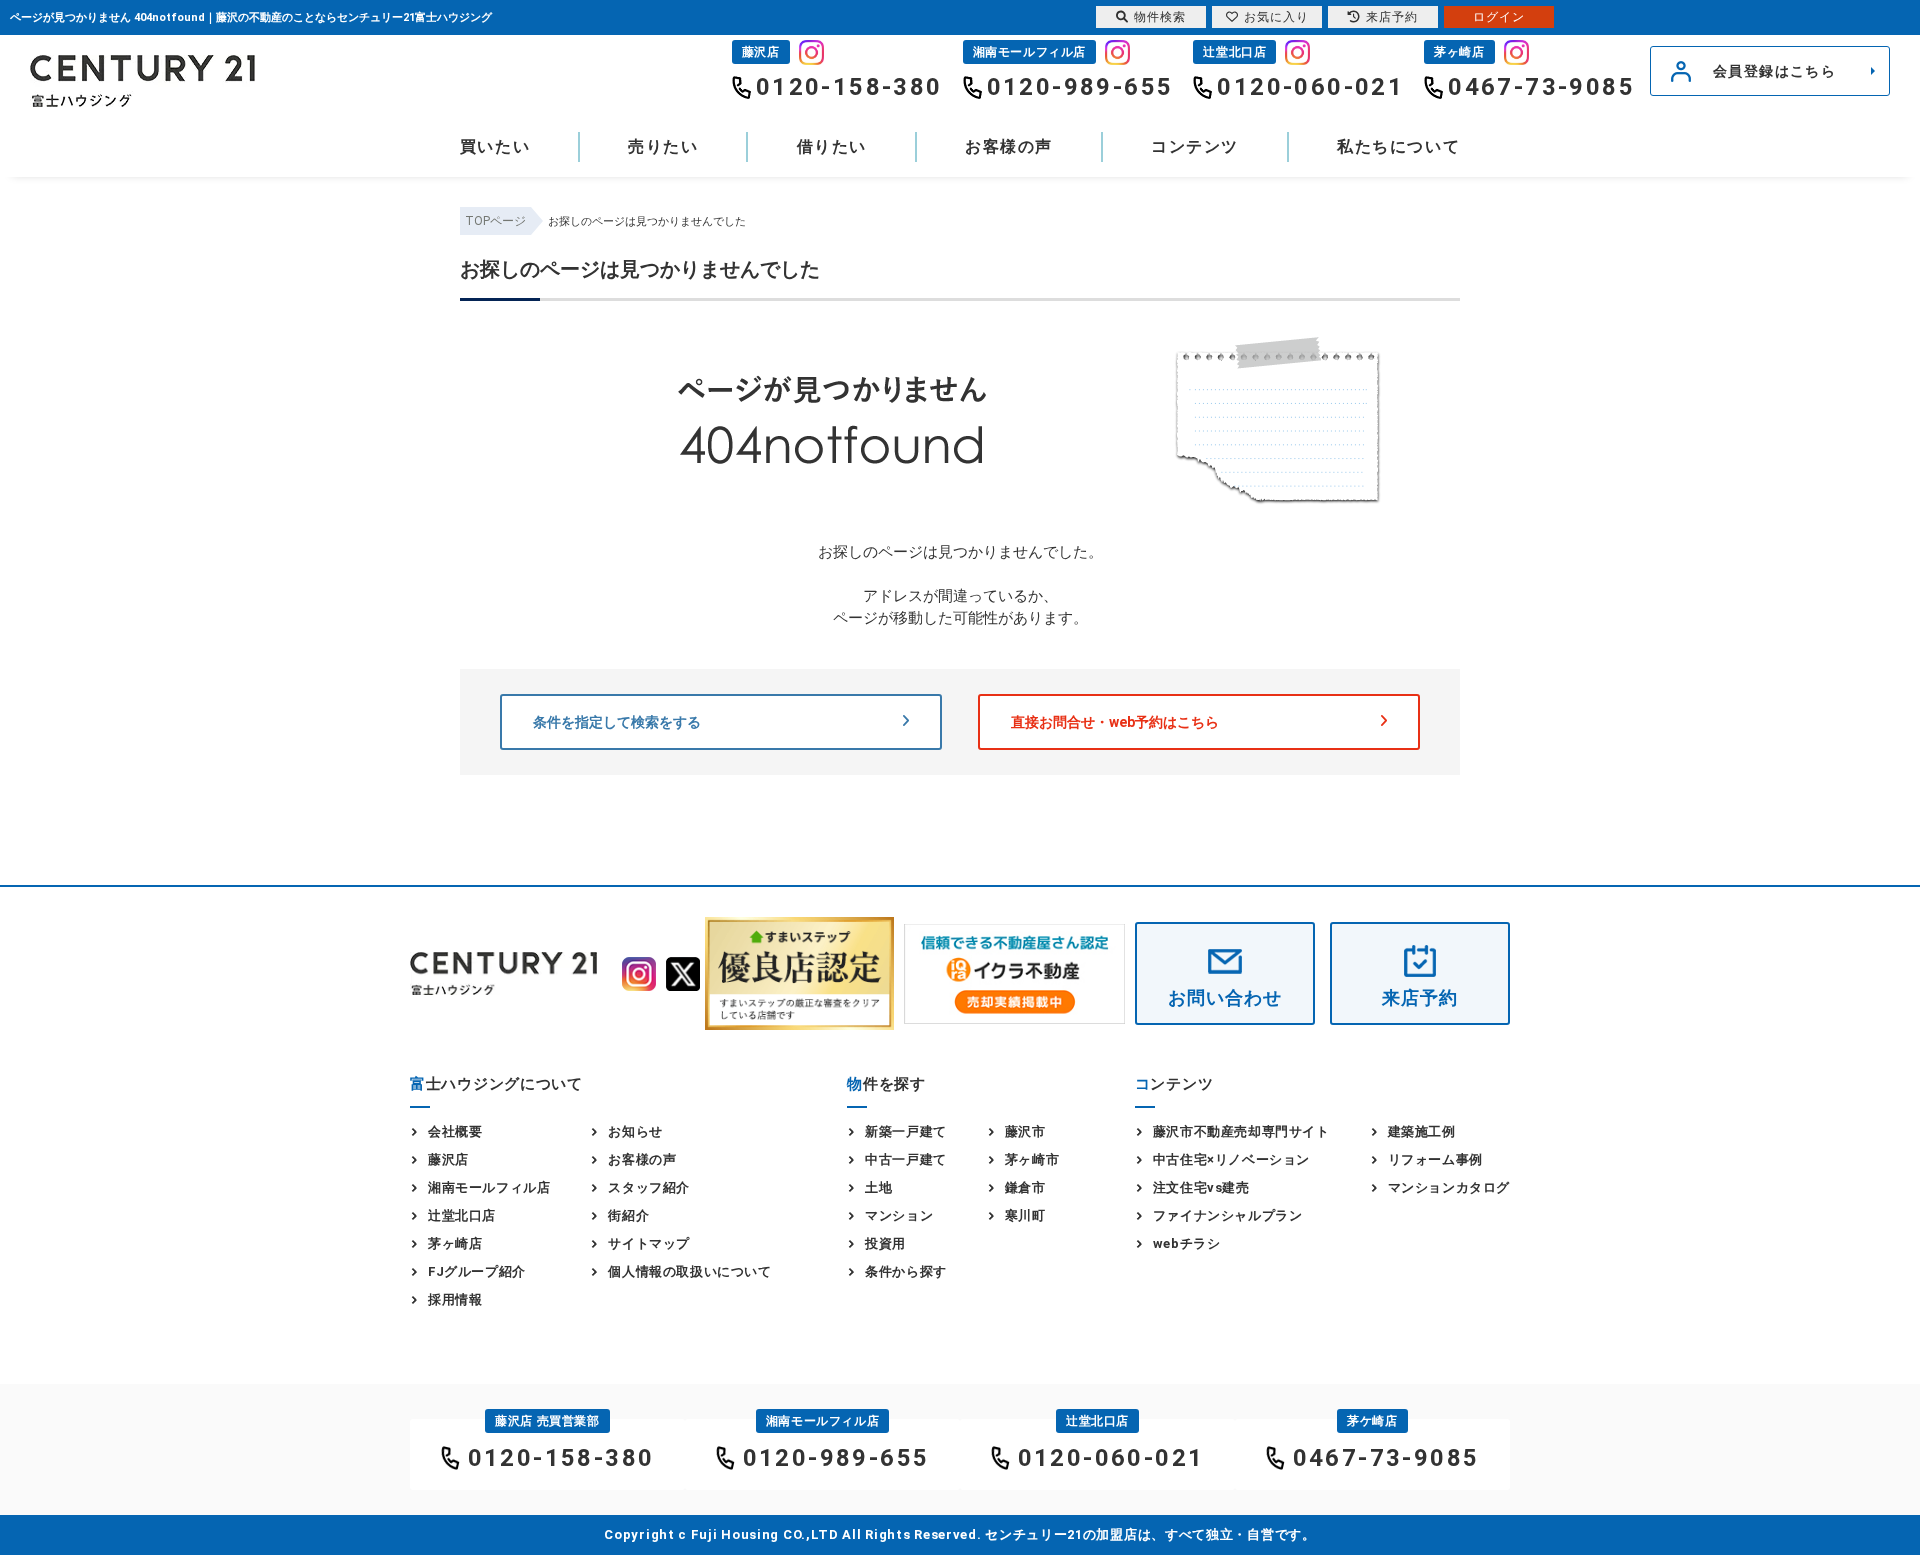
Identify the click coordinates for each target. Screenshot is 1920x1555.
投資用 (885, 1243)
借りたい (832, 146)
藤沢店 (448, 1159)
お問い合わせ (1224, 997)
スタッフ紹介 (649, 1187)
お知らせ (635, 1131)
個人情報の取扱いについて (689, 1271)
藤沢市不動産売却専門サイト (1241, 1131)
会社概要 (455, 1131)
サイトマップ (649, 1243)
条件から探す (906, 1271)
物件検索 (1160, 17)
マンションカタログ (1449, 1187)
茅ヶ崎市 (1032, 1159)
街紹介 (628, 1215)
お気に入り (1276, 17)
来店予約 (1420, 997)
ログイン (1499, 17)
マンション (899, 1215)
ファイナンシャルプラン (1228, 1215)
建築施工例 (1422, 1131)
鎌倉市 (1025, 1187)
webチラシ (1187, 1243)
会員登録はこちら (1774, 71)
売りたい (663, 146)
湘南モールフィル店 (489, 1187)
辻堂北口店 (462, 1215)
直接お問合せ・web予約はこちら (1115, 722)
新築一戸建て (906, 1131)
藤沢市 (1025, 1131)
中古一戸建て (906, 1159)
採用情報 (455, 1299)
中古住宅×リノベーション (1231, 1159)
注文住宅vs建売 (1201, 1187)
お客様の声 (1009, 146)
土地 (878, 1187)
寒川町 (1025, 1215)
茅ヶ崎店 (455, 1243)
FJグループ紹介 (477, 1271)
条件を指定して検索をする (617, 722)
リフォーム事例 (1435, 1159)
